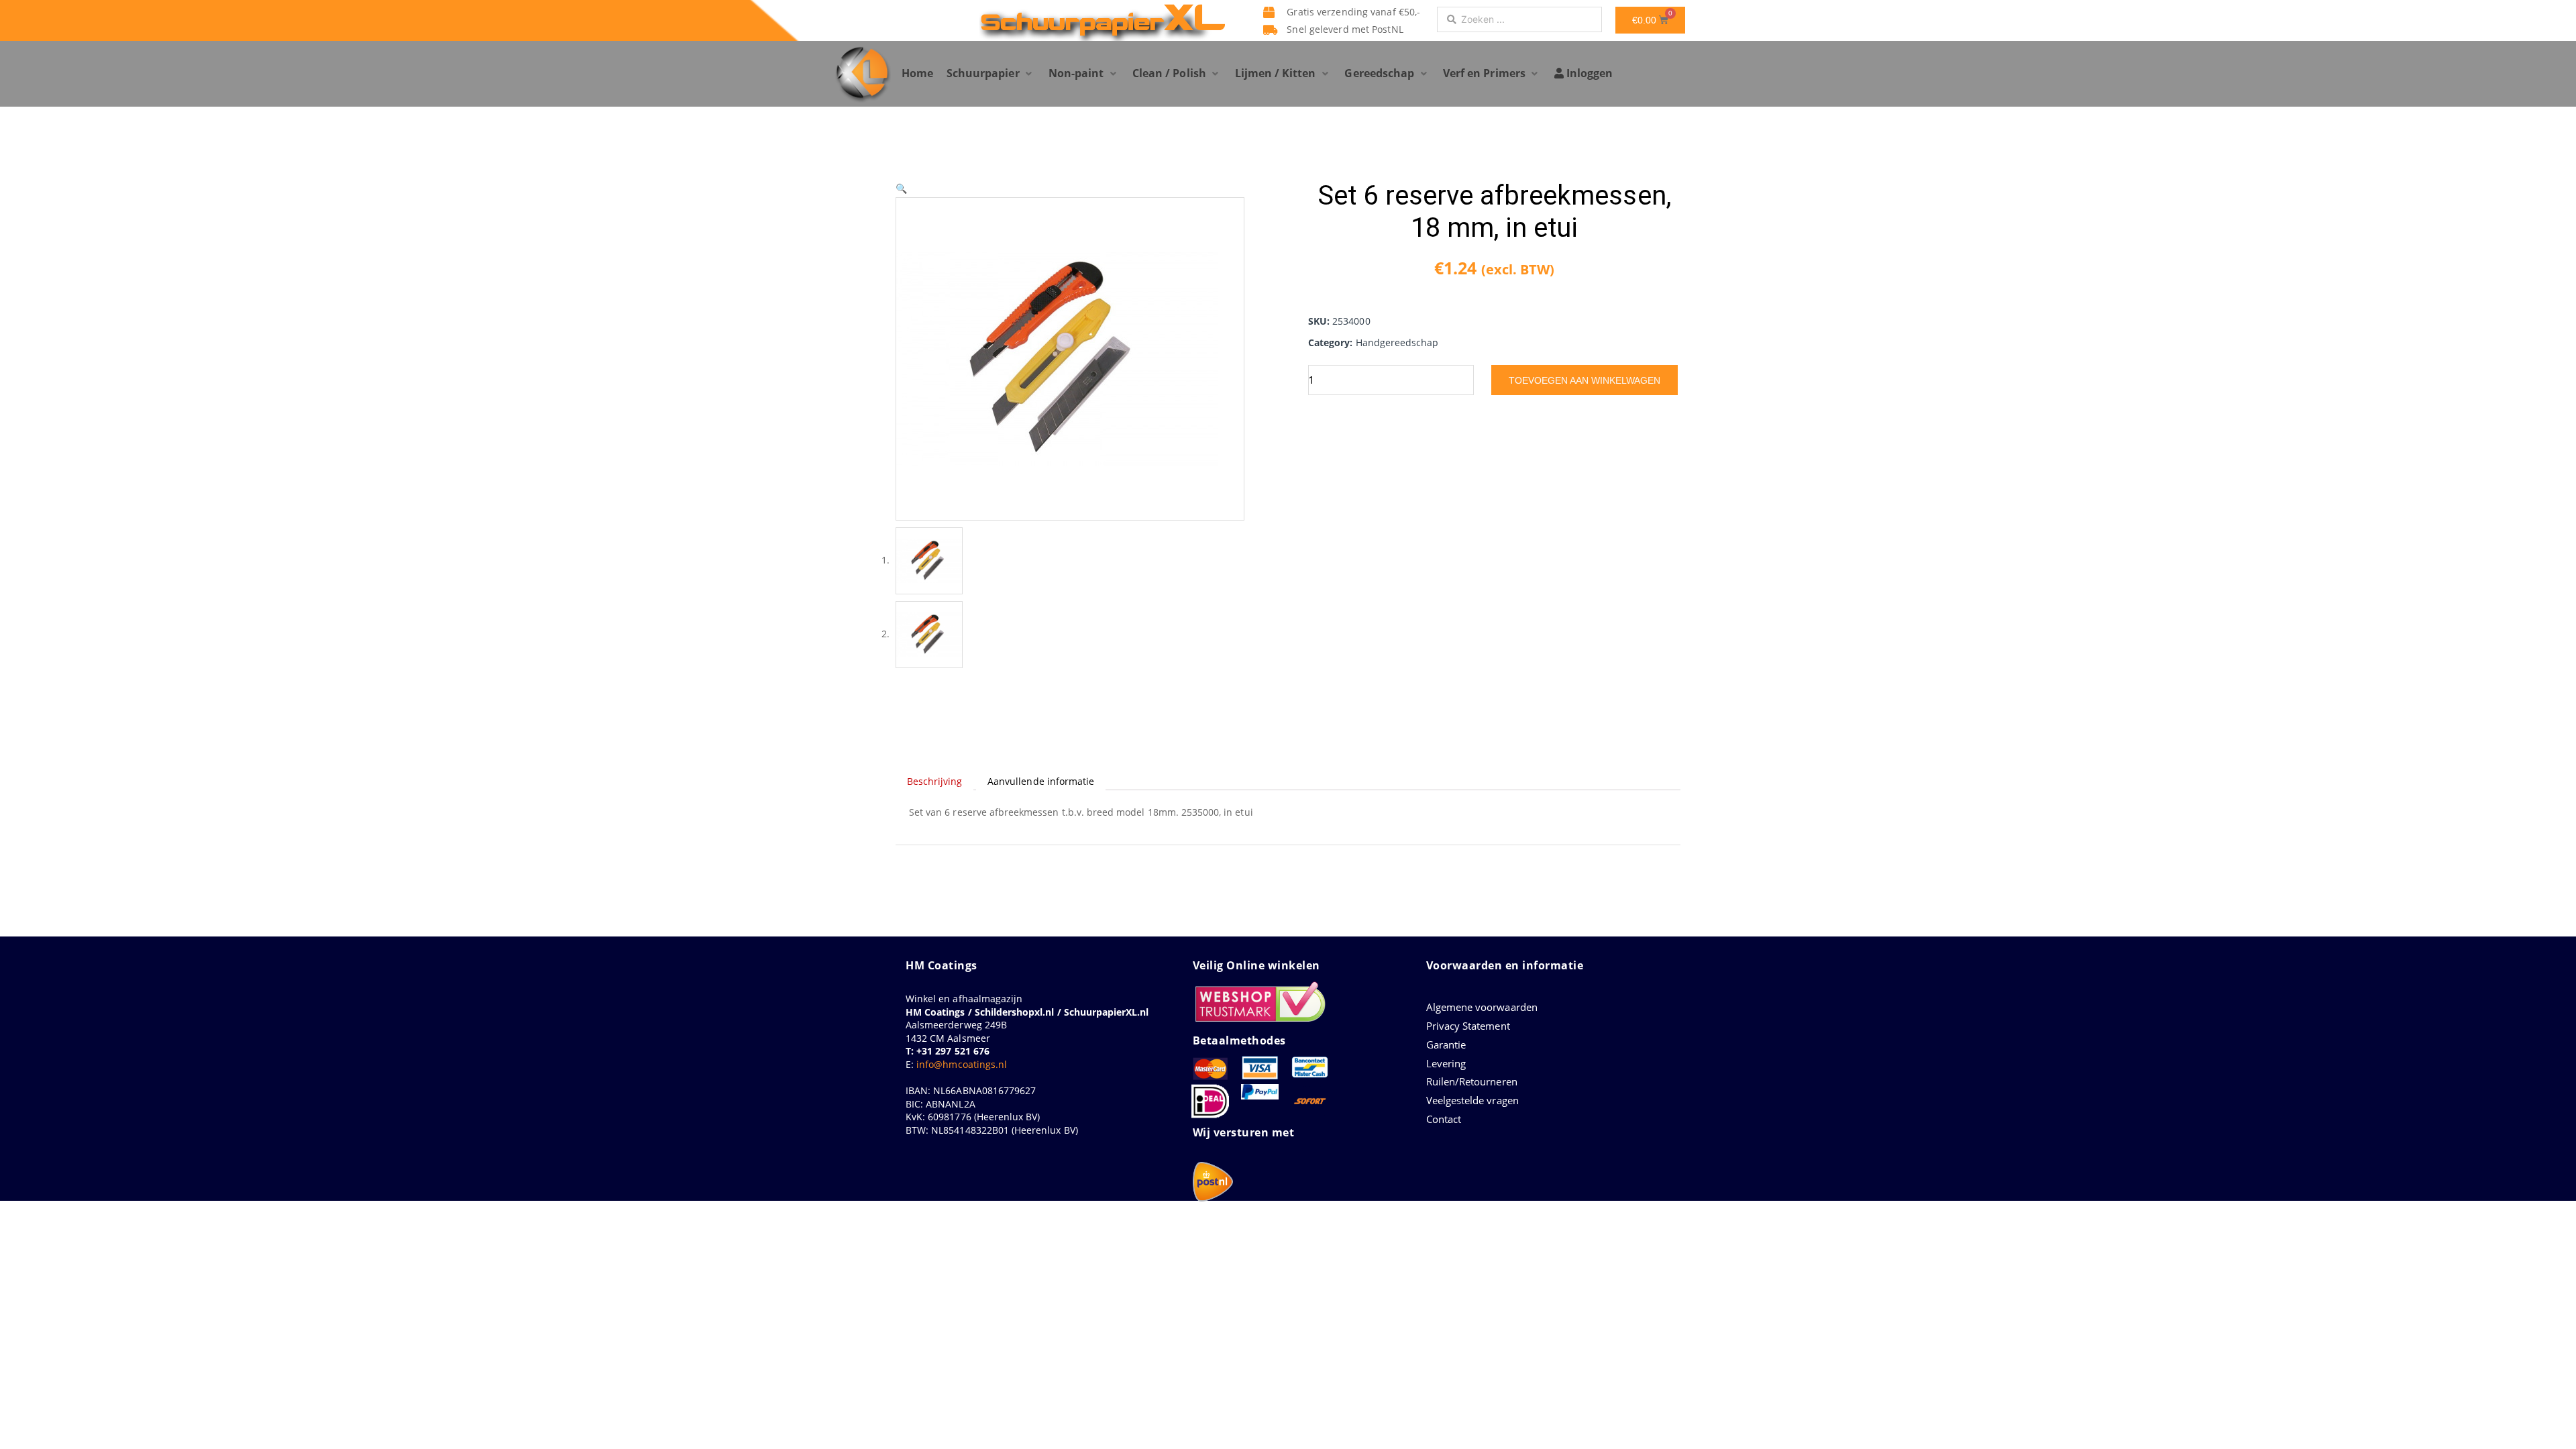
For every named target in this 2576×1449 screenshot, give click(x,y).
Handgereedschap (1397, 342)
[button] (991, 74)
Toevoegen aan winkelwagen (1585, 380)
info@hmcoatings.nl (962, 1064)
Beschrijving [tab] (935, 781)
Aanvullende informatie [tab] (1041, 781)
